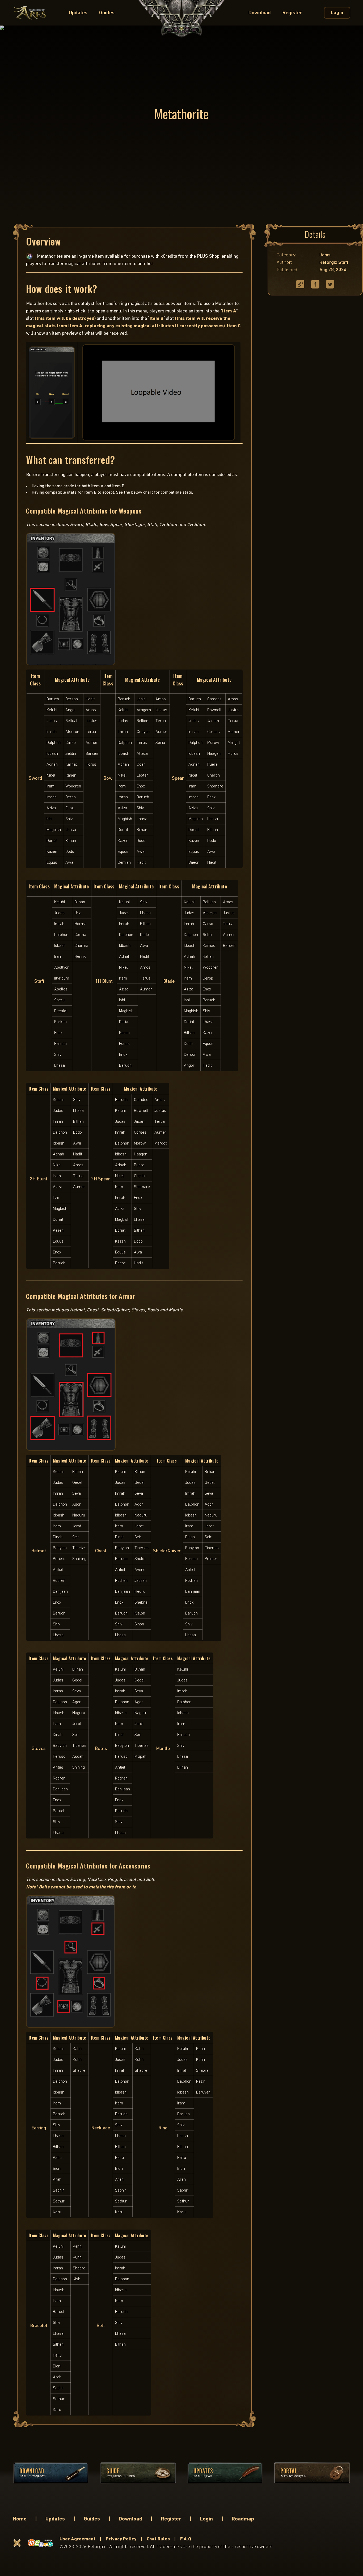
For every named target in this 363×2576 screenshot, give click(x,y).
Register (292, 13)
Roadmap (243, 2519)
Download (260, 13)
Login (206, 2519)
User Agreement (77, 2539)
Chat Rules (158, 2539)
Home (20, 2519)
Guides (107, 13)
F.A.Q (186, 2539)
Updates (78, 13)
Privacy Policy (121, 2539)
